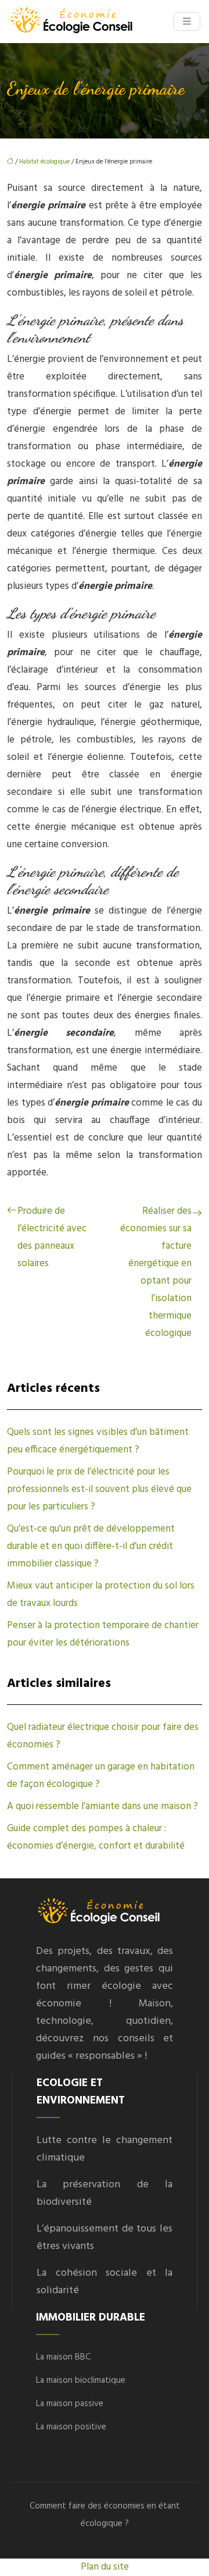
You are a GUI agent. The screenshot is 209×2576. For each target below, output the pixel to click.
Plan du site (105, 2567)
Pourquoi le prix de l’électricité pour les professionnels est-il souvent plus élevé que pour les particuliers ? (99, 1489)
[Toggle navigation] (187, 22)
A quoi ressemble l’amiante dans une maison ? (102, 1806)
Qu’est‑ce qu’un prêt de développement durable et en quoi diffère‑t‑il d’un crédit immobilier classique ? (91, 1546)
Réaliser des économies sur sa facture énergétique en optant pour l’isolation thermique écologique (156, 1272)
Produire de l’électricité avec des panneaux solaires (52, 1237)
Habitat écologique (44, 162)
